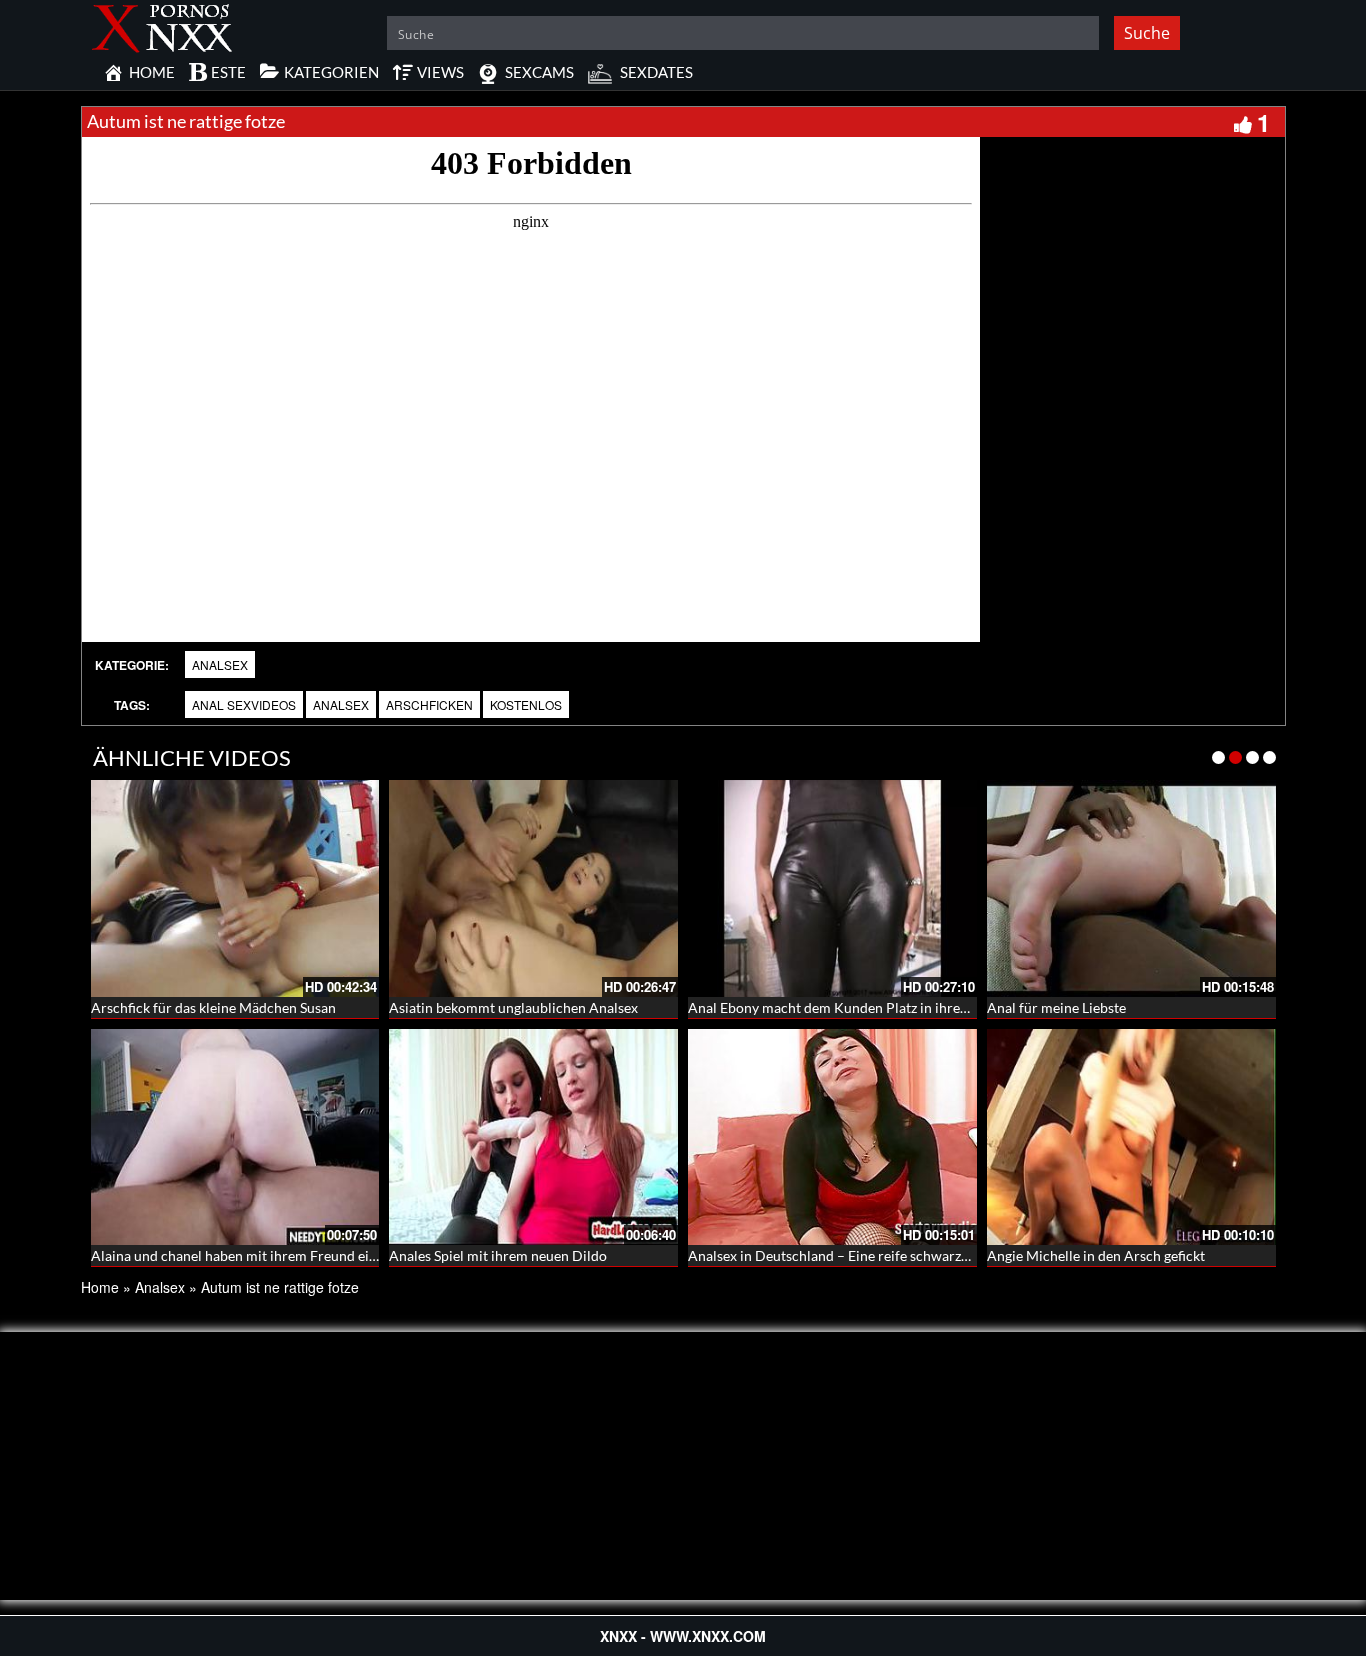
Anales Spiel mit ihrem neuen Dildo (498, 1255)
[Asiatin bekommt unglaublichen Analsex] (533, 888)
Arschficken (429, 704)
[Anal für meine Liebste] (1131, 888)
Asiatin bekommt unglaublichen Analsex (513, 1007)
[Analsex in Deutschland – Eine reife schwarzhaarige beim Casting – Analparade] (832, 1137)
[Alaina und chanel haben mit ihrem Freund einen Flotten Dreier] (235, 1135)
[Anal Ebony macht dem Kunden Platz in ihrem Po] (832, 888)
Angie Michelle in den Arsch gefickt (1096, 1255)
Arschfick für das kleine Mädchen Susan (213, 1007)
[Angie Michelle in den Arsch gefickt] (1131, 1135)
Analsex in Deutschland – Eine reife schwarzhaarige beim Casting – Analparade (932, 1255)
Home (100, 1287)
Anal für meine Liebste (1056, 1007)
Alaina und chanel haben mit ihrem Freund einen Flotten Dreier (287, 1255)
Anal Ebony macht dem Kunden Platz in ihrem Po (840, 1007)
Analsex (220, 664)
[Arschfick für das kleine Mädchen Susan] (235, 888)
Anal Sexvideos (244, 704)
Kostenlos (526, 704)
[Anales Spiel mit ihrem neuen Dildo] (533, 1135)
